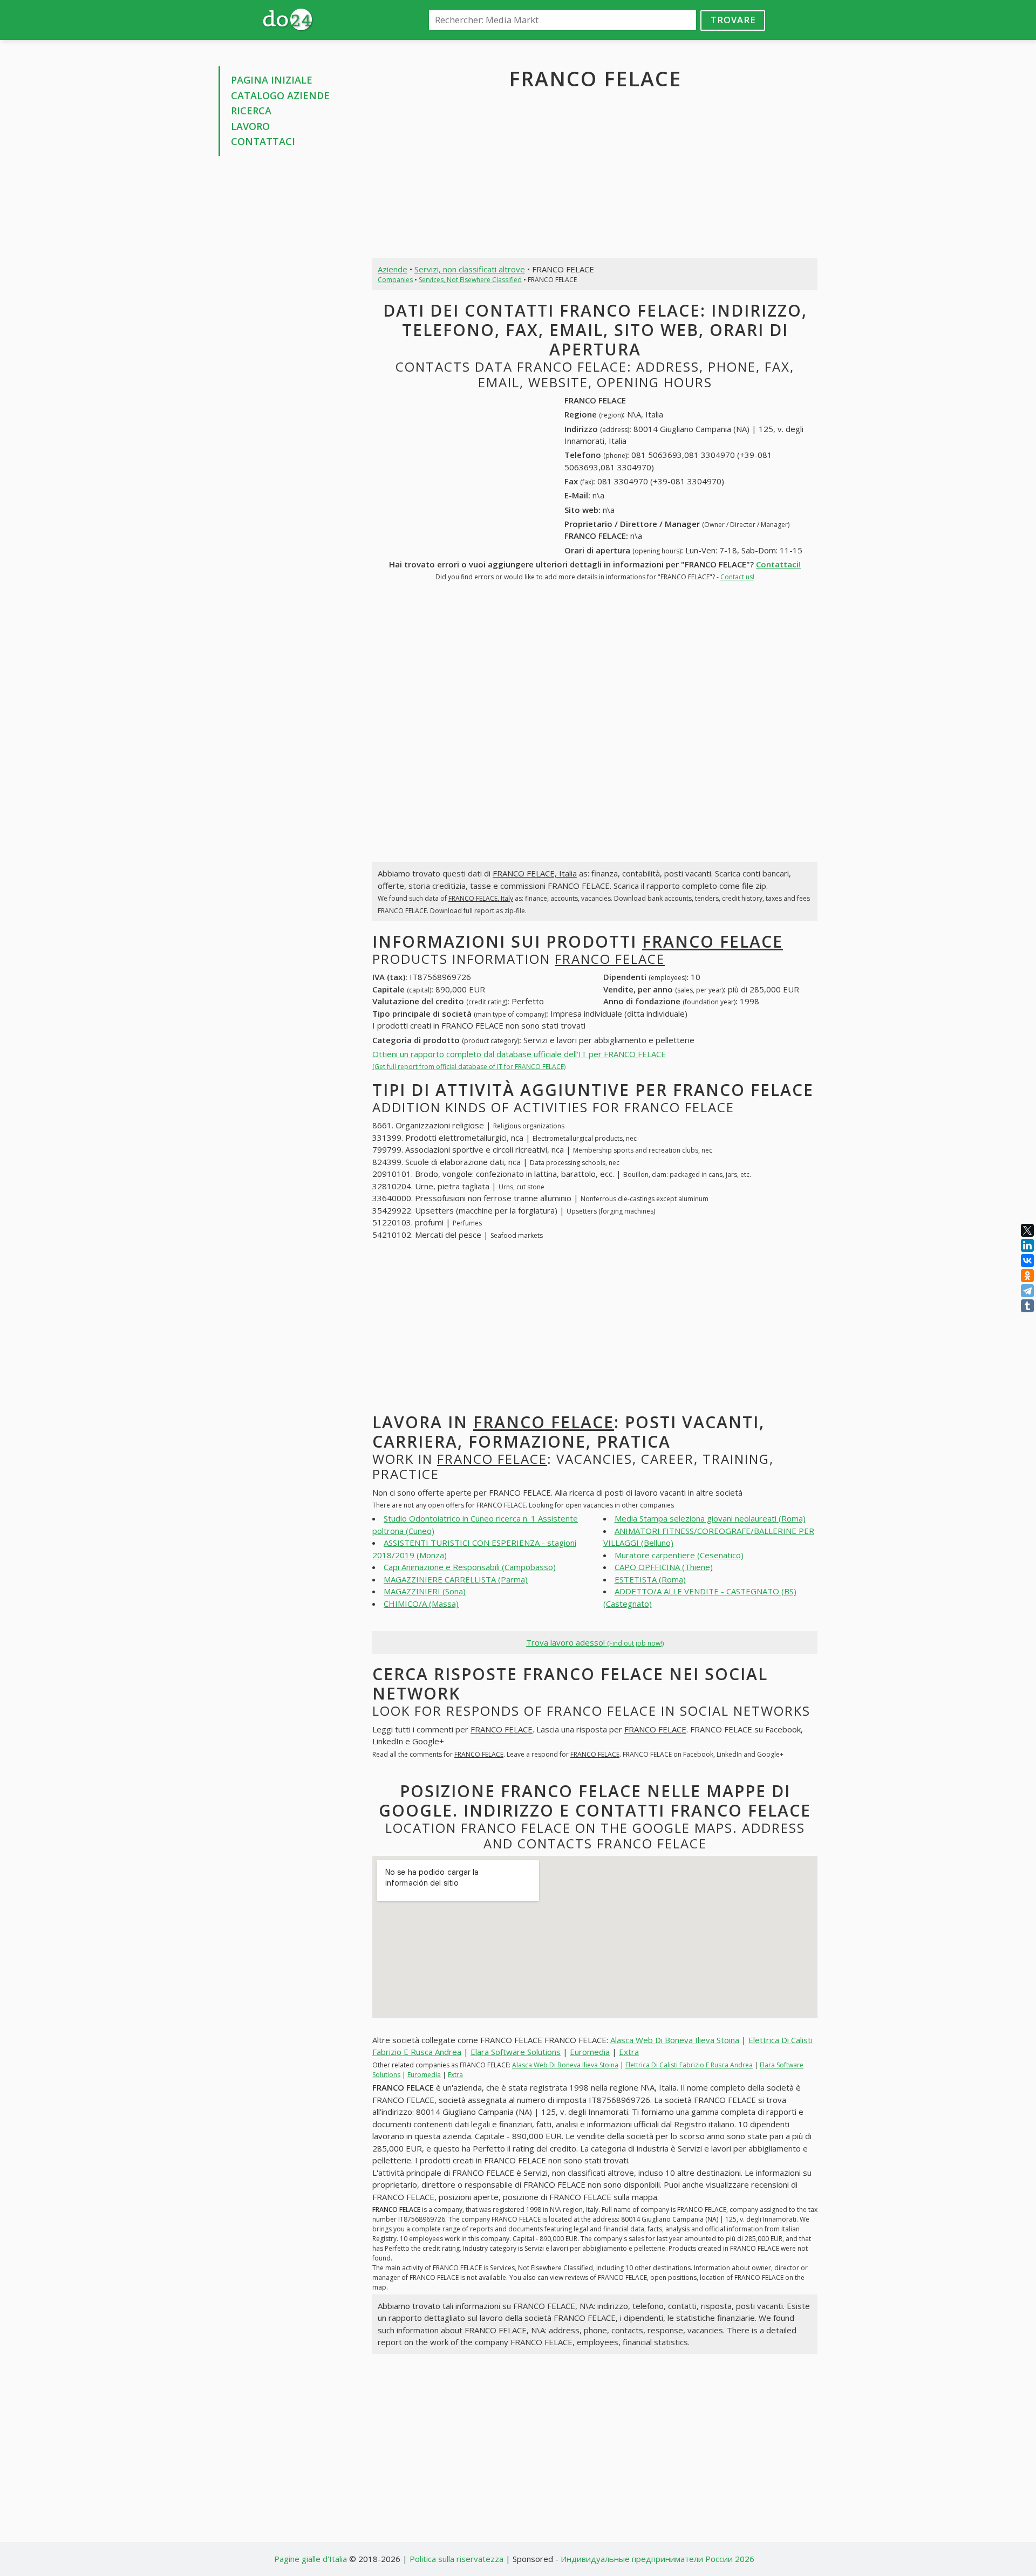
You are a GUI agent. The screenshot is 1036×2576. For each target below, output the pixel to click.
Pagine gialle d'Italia (311, 2559)
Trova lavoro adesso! (595, 1642)
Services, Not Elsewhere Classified (470, 280)
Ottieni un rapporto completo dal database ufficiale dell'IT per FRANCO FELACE (519, 1060)
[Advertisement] (287, 328)
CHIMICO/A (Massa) (421, 1604)
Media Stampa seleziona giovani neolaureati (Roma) (710, 1518)
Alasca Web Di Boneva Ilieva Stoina (675, 2040)
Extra (629, 2052)
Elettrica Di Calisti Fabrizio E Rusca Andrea (689, 2065)
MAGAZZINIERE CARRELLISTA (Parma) (456, 1579)
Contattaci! (778, 564)
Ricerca (251, 111)
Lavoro (250, 126)
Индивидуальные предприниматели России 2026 (657, 2559)
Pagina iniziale (272, 80)
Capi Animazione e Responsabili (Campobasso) (470, 1567)
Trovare (733, 20)
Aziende (393, 269)
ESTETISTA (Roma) (650, 1579)
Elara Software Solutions (516, 2052)
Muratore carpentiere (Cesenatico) (679, 1555)
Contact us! (737, 577)
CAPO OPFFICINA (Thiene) (664, 1567)
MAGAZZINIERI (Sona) (425, 1591)
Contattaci (263, 141)
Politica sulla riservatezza (456, 2559)
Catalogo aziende (280, 95)
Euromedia (590, 2052)
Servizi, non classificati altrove (470, 269)
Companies (395, 280)
